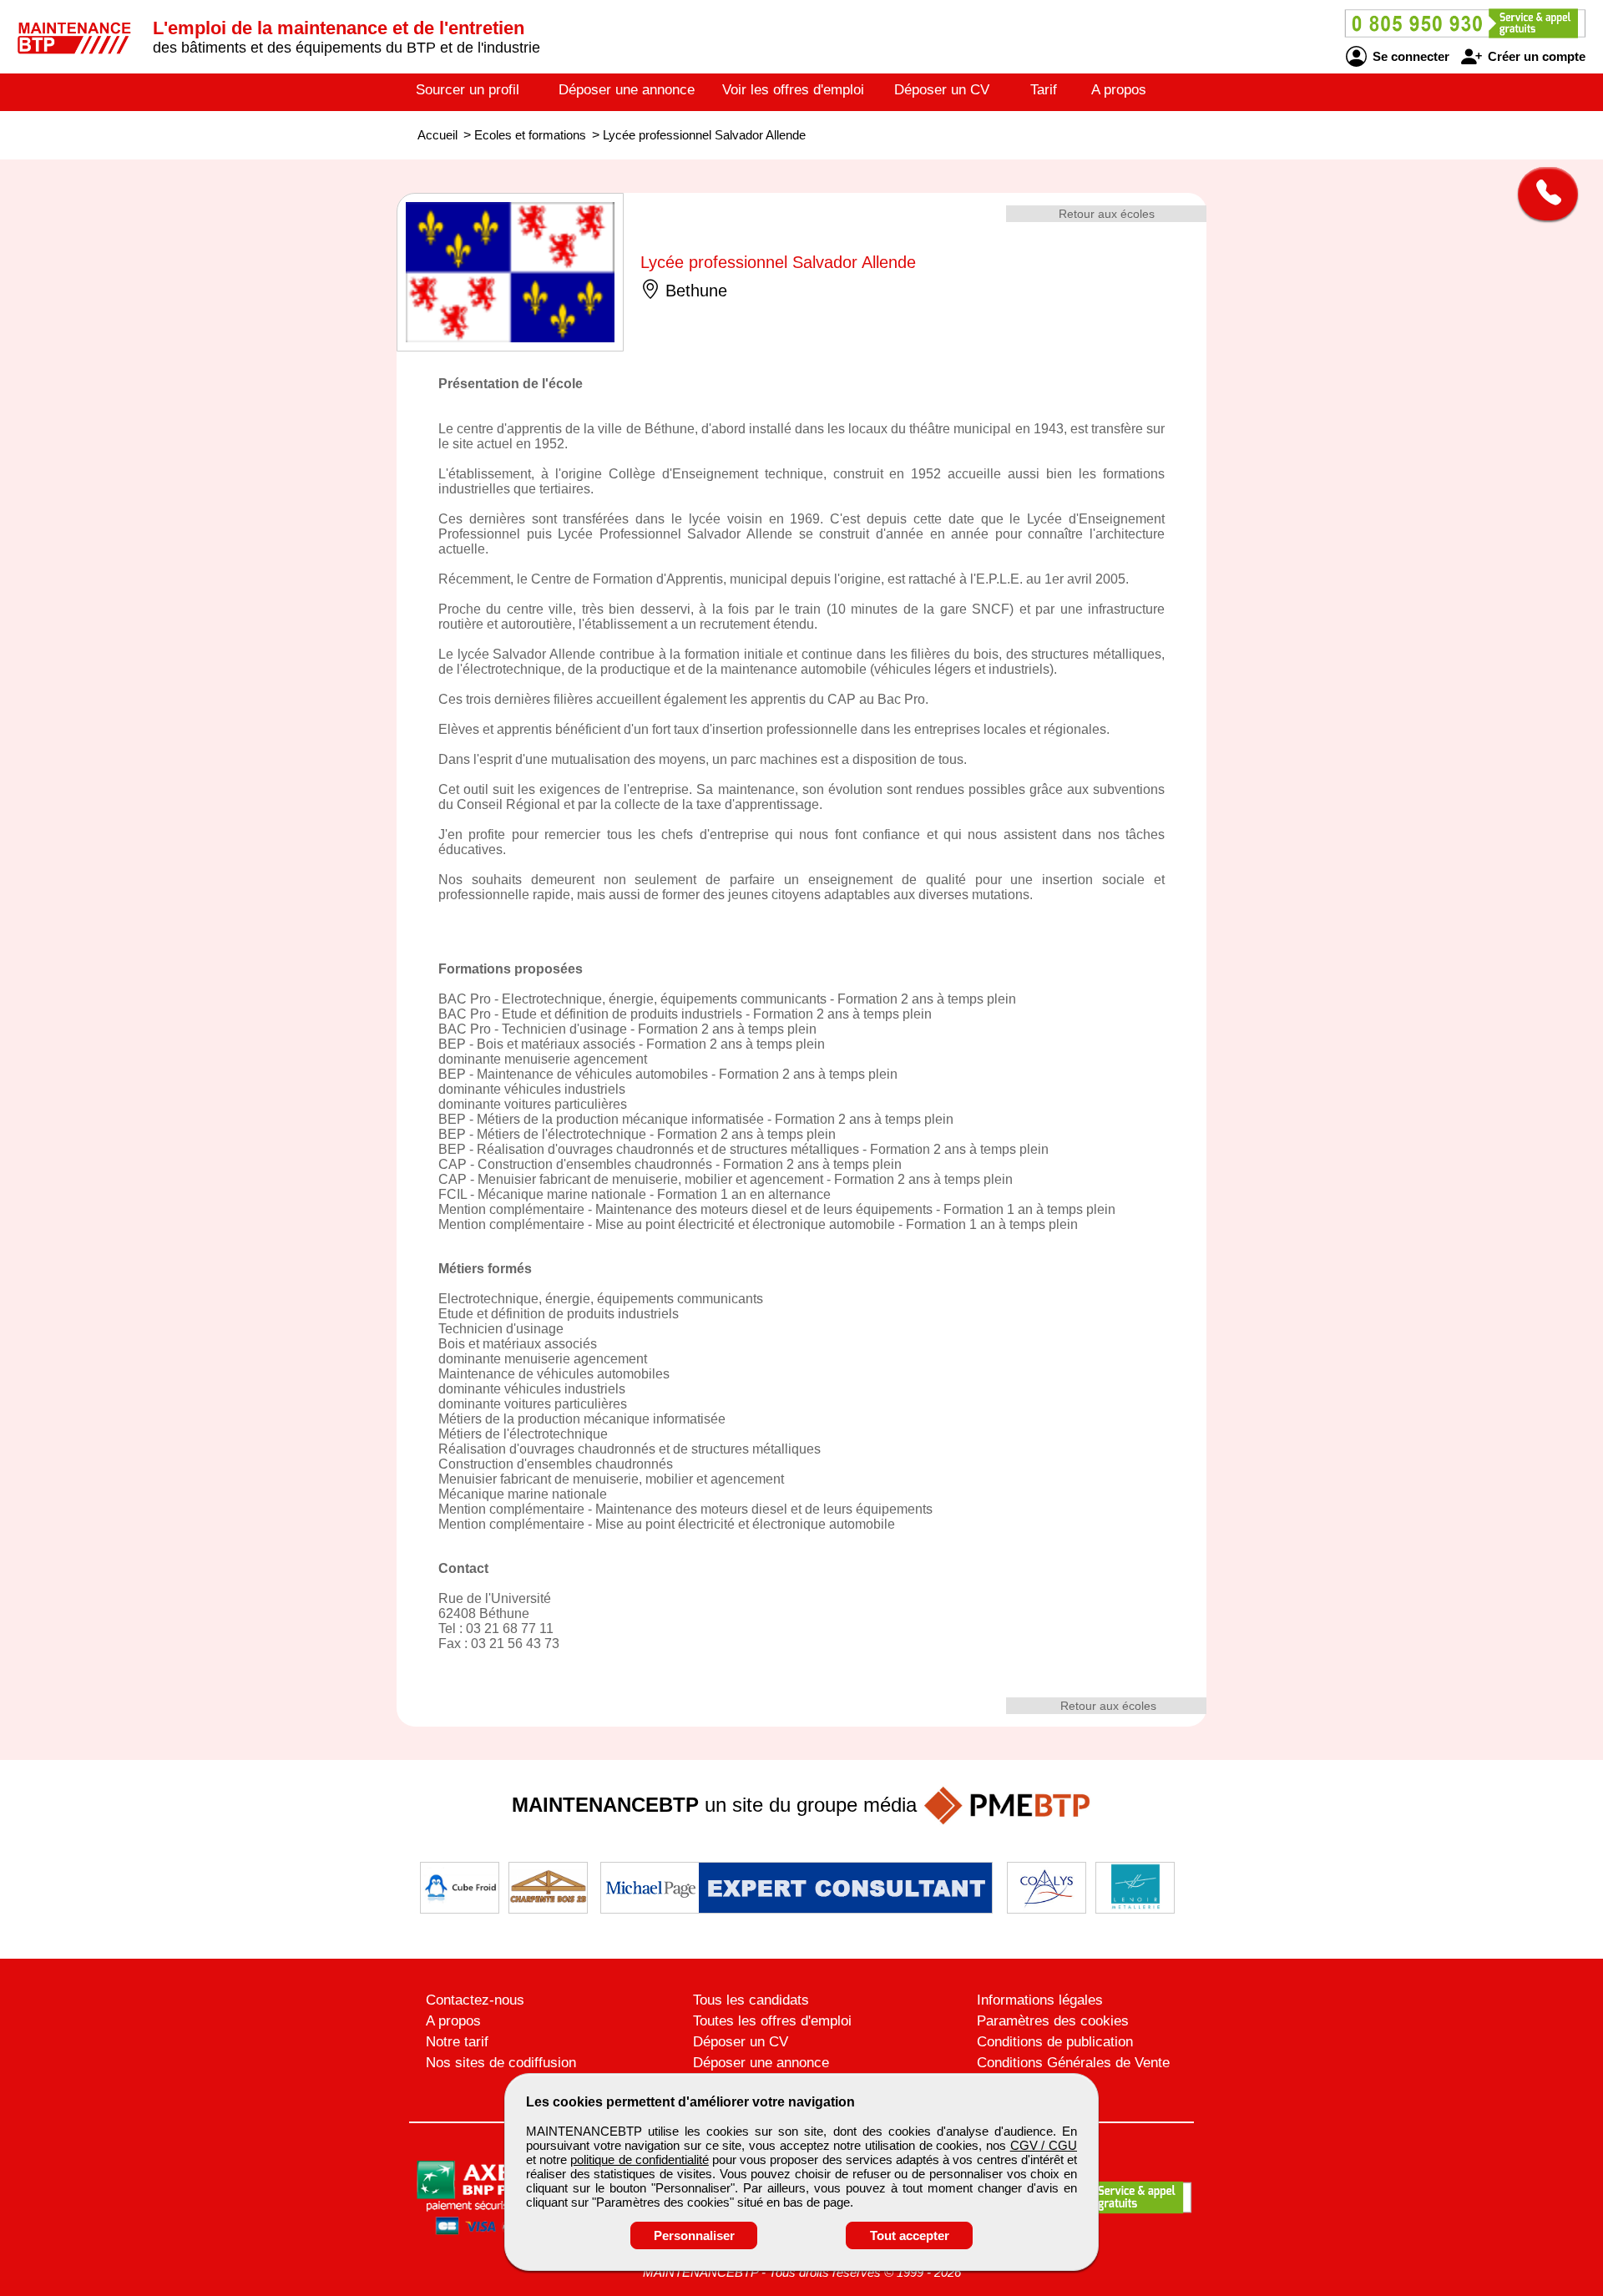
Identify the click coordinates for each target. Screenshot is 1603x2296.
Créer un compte (1535, 56)
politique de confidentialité (639, 2159)
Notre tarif (457, 2042)
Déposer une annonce (627, 90)
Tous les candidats (751, 2000)
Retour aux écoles (1107, 214)
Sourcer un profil (468, 90)
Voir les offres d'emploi (793, 90)
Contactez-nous (475, 2000)
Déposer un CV (942, 90)
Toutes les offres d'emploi (772, 2021)
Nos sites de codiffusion (501, 2063)
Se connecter (1409, 56)
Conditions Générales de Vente (1073, 2063)
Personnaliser (694, 2235)
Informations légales (1040, 2000)
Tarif (1044, 90)
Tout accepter (910, 2235)
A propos (1119, 90)
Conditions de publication (1055, 2042)
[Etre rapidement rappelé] (1542, 194)
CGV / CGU (1044, 2145)
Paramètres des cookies (1053, 2021)
